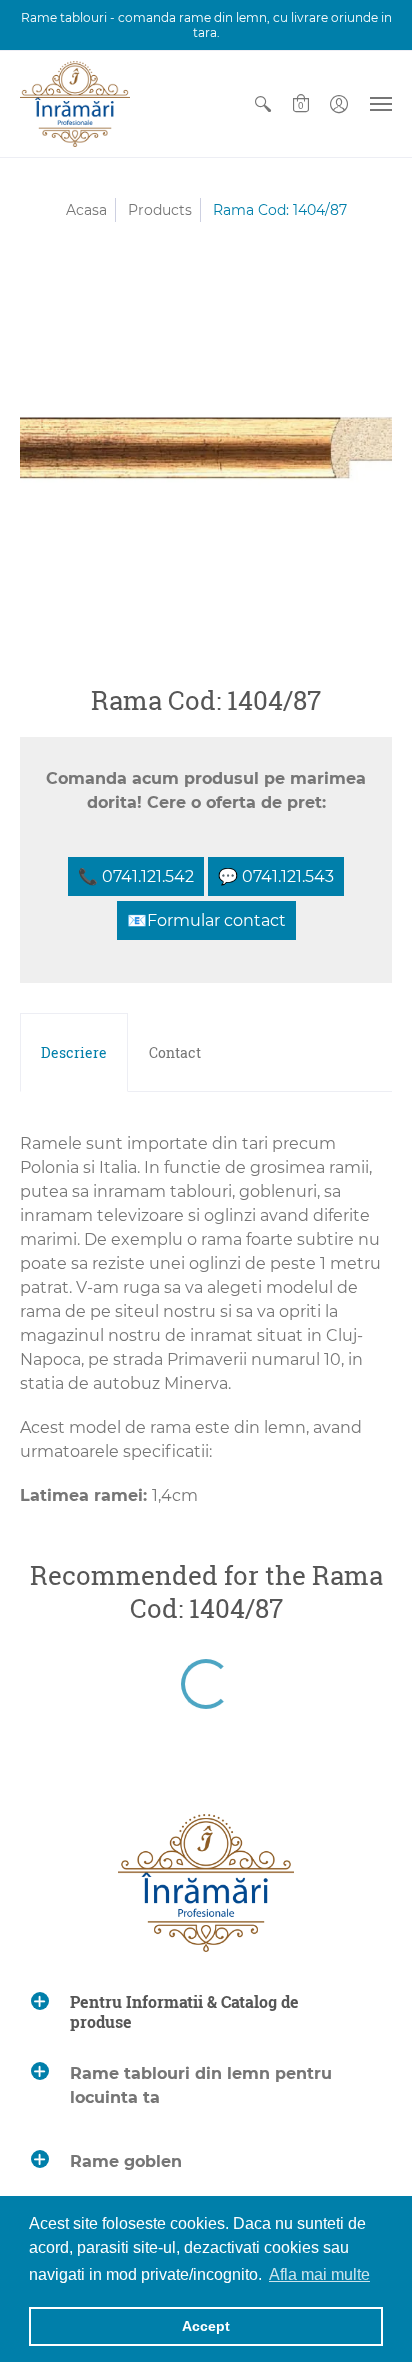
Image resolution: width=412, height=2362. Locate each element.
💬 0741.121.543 (276, 876)
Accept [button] (206, 2326)
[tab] (74, 1053)
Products (160, 210)
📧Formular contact (206, 920)
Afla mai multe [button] (319, 2274)
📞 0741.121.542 (136, 876)
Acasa (86, 210)
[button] (263, 104)
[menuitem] (263, 104)
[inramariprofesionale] (75, 104)
